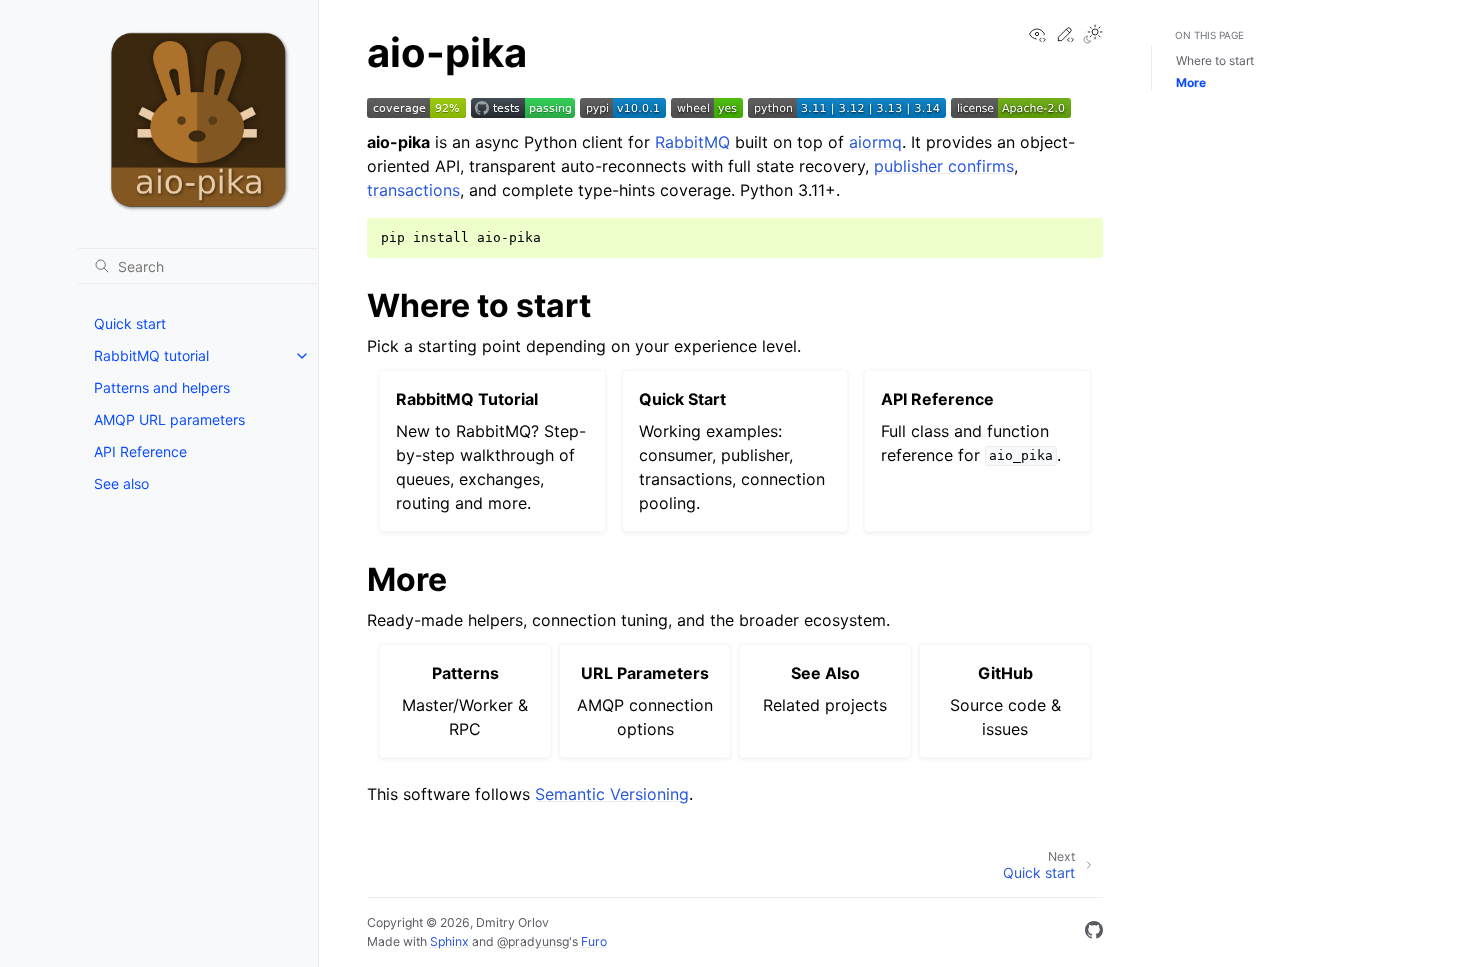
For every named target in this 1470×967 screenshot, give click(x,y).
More (1191, 82)
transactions (413, 190)
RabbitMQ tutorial (151, 355)
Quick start (130, 323)
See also (121, 483)
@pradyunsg (533, 941)
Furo (594, 941)
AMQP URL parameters (169, 419)
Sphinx (449, 941)
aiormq (875, 142)
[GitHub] (1094, 933)
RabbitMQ (692, 142)
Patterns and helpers (162, 387)
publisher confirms (944, 166)
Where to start (1215, 60)
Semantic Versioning (612, 794)
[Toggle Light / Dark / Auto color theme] (1093, 35)
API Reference (140, 451)
